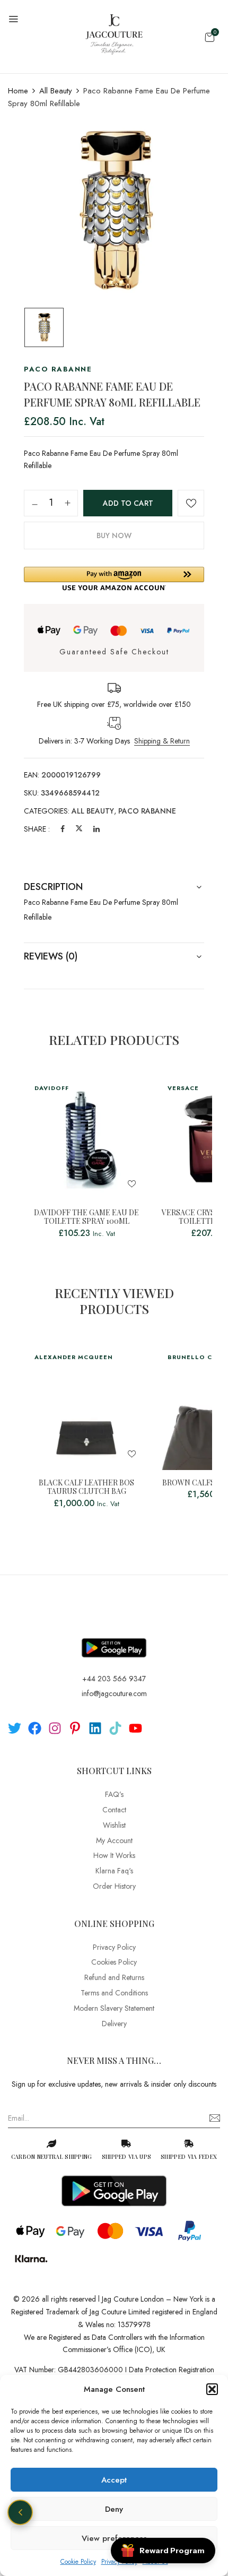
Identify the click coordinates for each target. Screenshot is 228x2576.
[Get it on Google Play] (114, 1639)
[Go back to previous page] (20, 2512)
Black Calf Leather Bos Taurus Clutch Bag (86, 1488)
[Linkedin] (95, 1728)
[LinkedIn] (97, 829)
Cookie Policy (78, 2562)
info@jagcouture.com (114, 1693)
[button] (212, 2389)
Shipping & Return (162, 741)
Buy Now (114, 535)
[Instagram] (55, 1728)
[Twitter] (79, 829)
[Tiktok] (115, 1728)
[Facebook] (63, 829)
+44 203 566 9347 (114, 1679)
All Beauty (56, 91)
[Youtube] (135, 1728)
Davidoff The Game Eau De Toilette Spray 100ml (86, 1217)
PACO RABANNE (147, 811)
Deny (114, 2509)
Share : (37, 829)
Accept (114, 2480)
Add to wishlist (191, 503)
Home (18, 91)
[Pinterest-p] (75, 1728)
